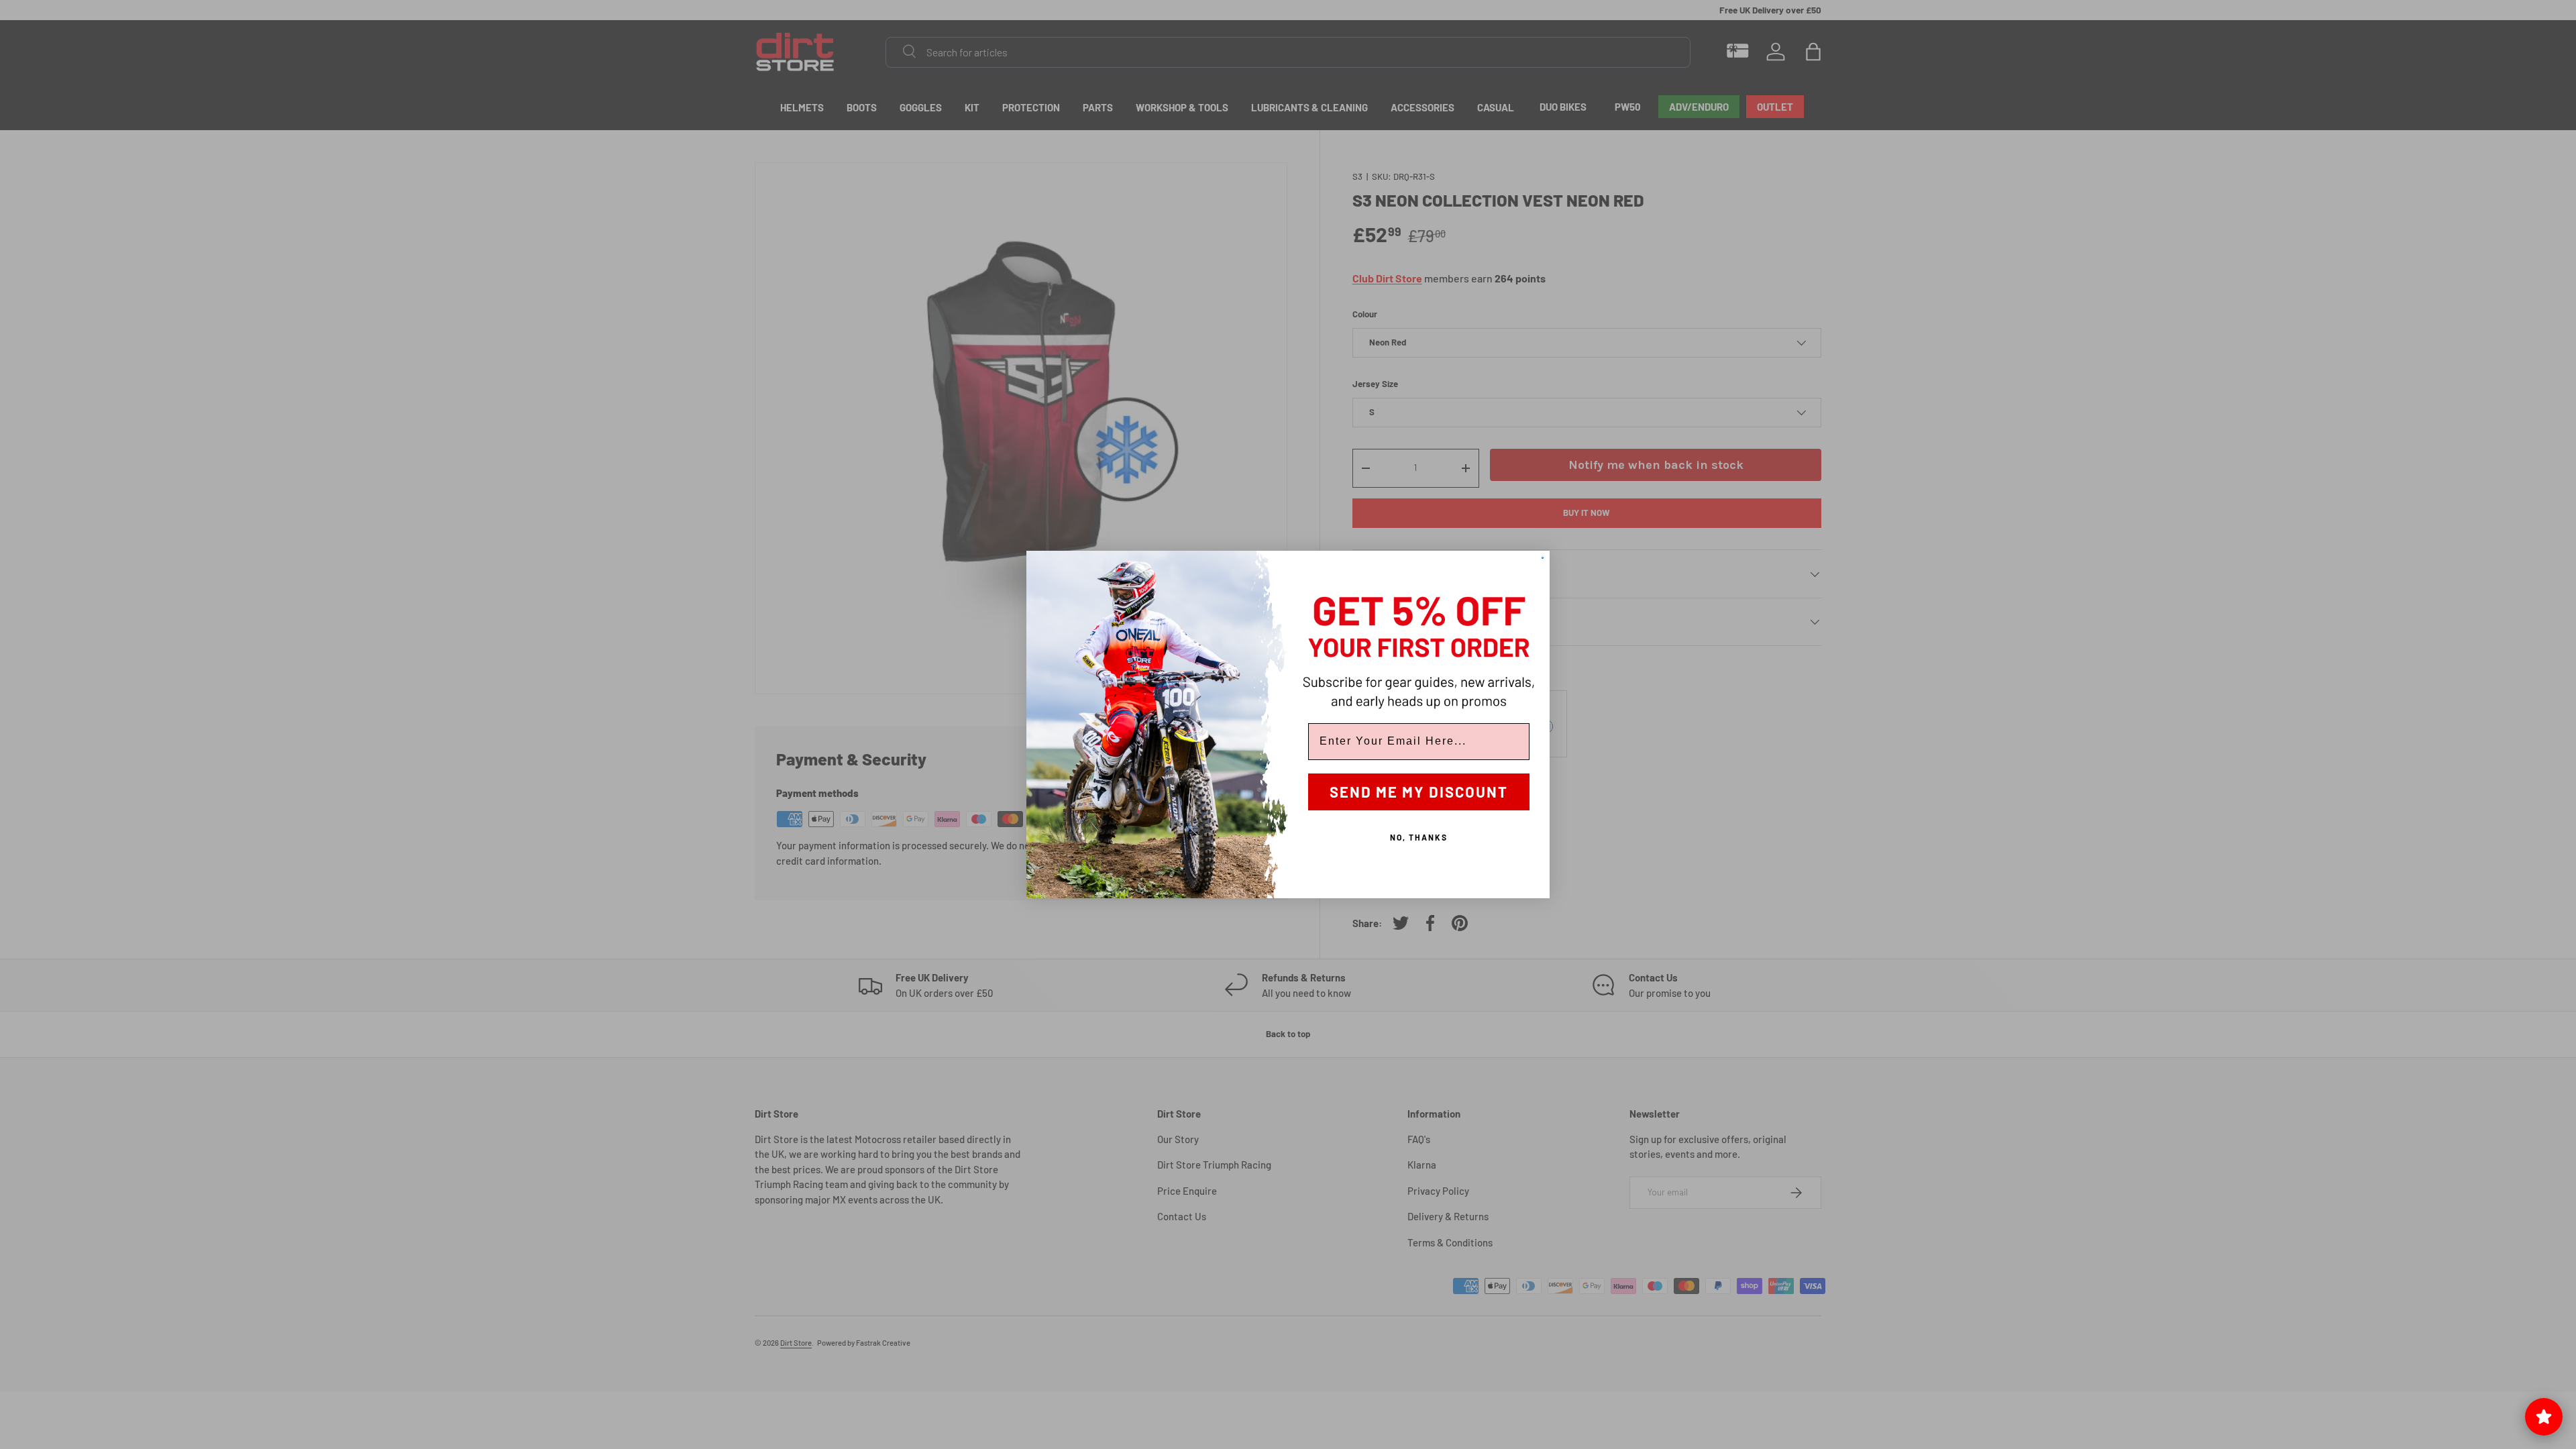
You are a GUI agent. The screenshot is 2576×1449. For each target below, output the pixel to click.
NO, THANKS (1419, 837)
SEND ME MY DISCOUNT (1419, 792)
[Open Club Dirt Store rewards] (2544, 1417)
